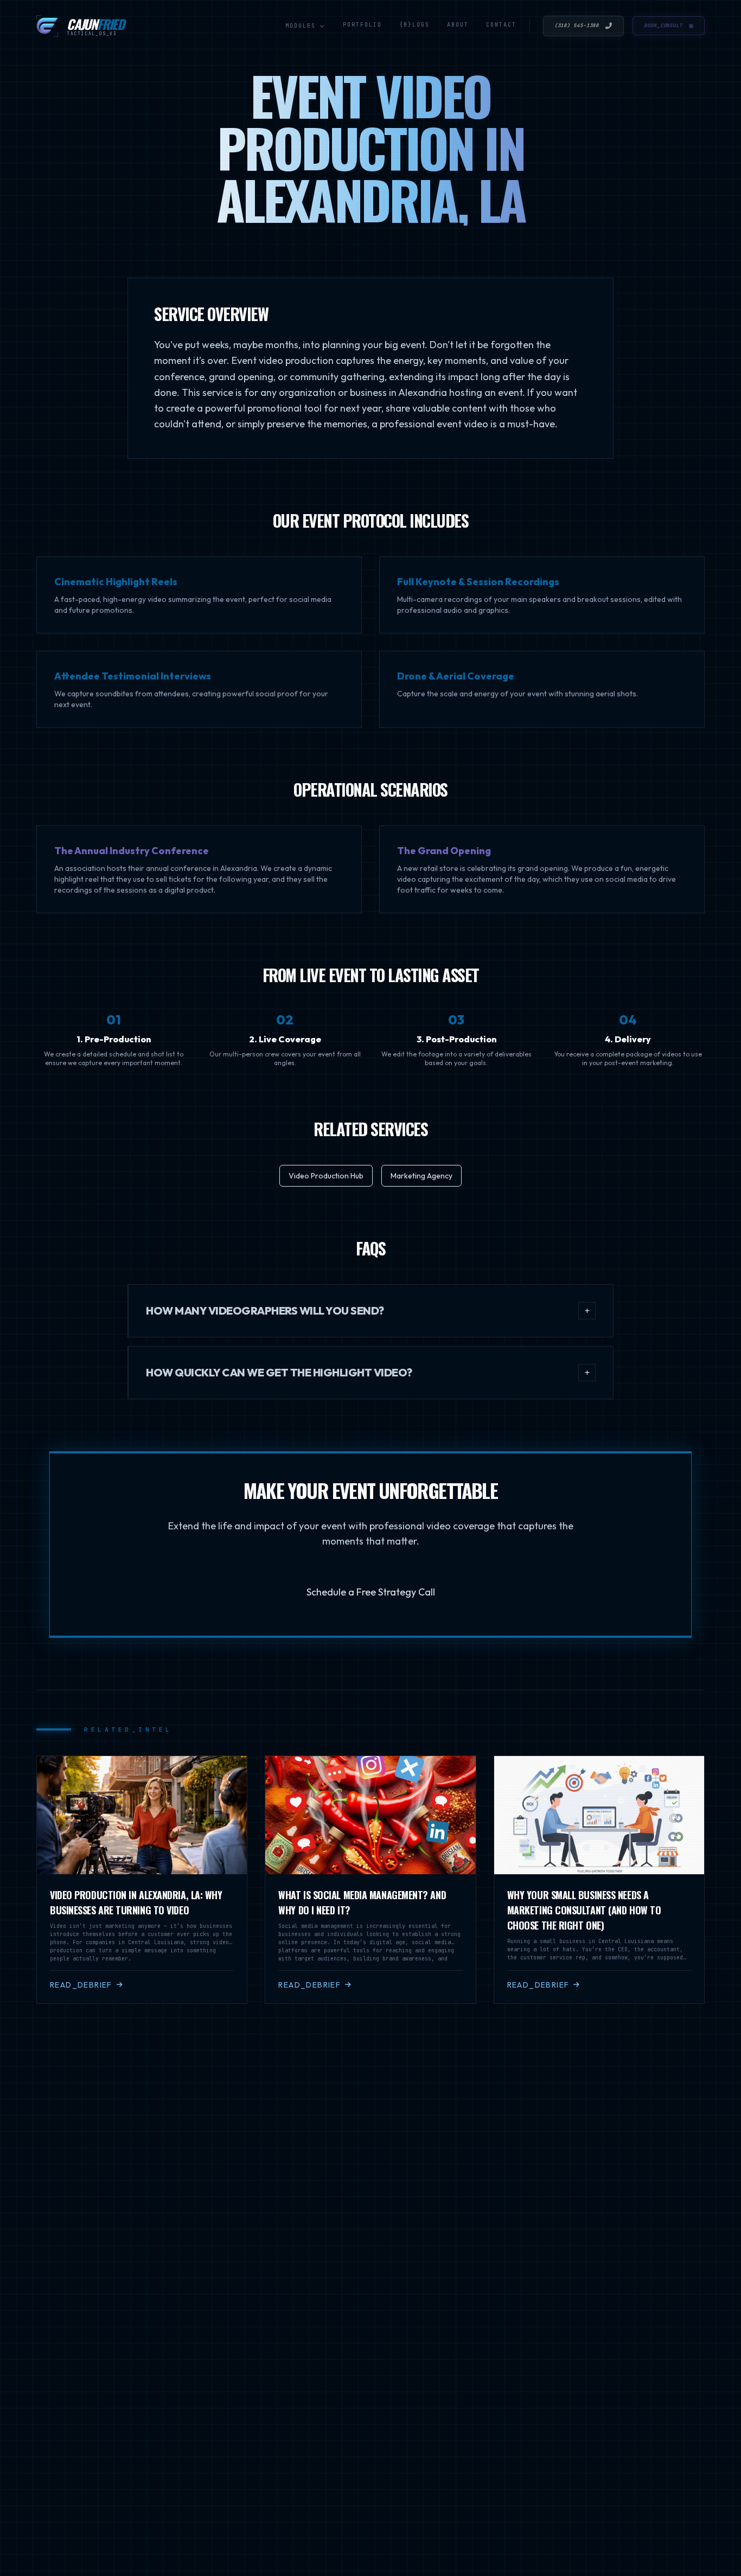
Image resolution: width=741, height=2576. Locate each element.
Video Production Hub (326, 1176)
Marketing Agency (421, 1176)
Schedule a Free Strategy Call (371, 1592)
